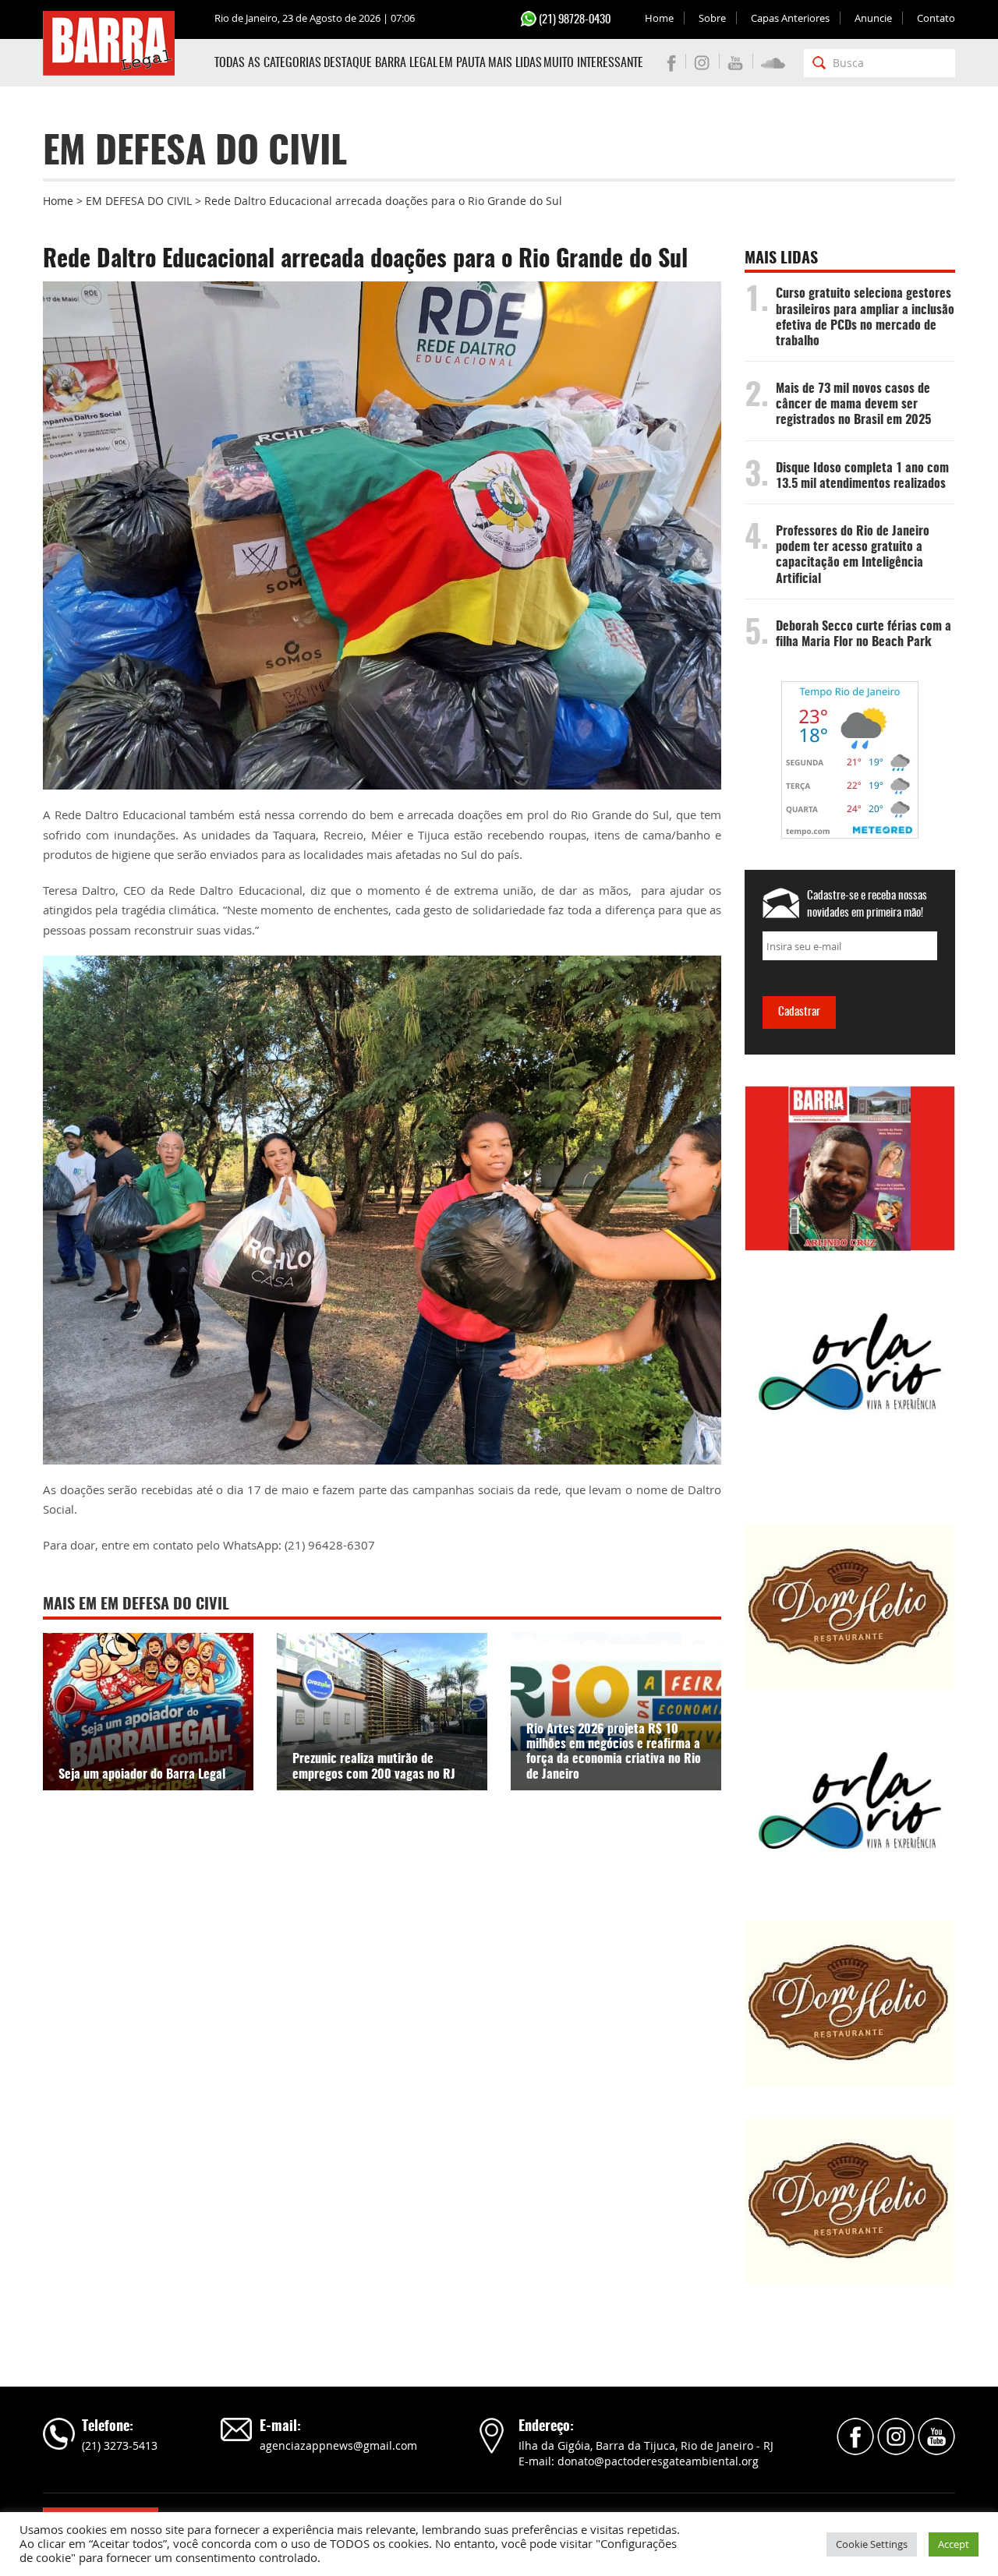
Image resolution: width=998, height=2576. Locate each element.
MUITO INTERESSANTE (593, 63)
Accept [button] (954, 2544)
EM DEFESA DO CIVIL (139, 201)
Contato (936, 18)
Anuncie (873, 18)
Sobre (712, 18)
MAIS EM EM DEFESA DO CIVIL (136, 1605)
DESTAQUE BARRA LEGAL (380, 63)
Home (659, 18)
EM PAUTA (462, 63)
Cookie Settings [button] (872, 2544)
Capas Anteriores (790, 18)
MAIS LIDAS (515, 63)
